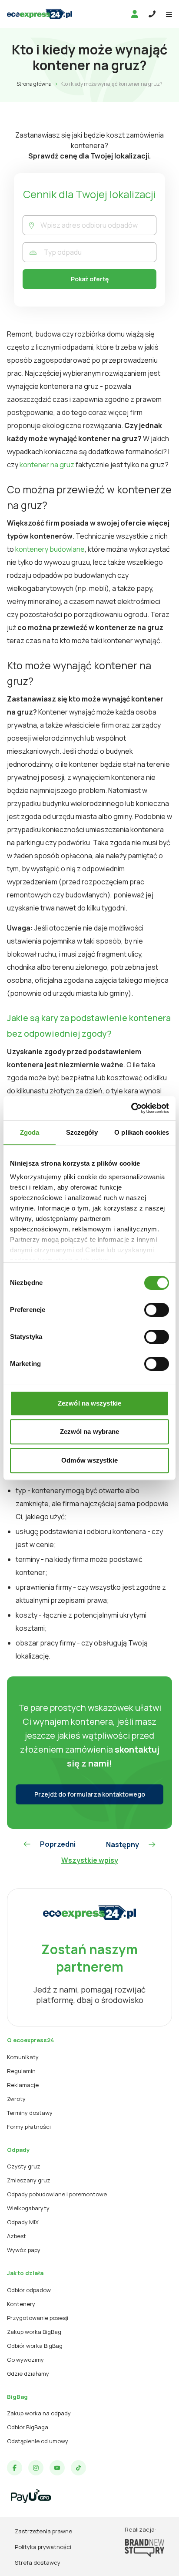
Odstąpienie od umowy (38, 2441)
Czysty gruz (24, 2166)
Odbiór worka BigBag (35, 2346)
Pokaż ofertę (90, 279)
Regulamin (21, 2071)
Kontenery (21, 2304)
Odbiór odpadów (29, 2290)
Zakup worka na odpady (39, 2413)
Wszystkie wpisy (90, 1860)
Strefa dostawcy (38, 2563)
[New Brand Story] (144, 2548)
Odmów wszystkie (89, 1460)
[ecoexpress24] (40, 14)
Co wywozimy (25, 2360)
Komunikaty (23, 2057)
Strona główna (34, 84)
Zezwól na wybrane (90, 1431)
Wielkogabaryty (28, 2208)
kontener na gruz (47, 465)
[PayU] (31, 2496)
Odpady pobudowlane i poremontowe (57, 2194)
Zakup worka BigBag (34, 2332)
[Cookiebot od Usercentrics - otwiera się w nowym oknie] (131, 1108)
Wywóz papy (24, 2250)
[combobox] (98, 225)
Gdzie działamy (28, 2374)
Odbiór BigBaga (28, 2427)
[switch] (157, 1310)
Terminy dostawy (30, 2113)
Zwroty (16, 2099)
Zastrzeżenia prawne (43, 2531)
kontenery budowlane (50, 549)
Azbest (17, 2236)
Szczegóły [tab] (82, 1132)
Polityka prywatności (43, 2547)
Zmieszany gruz (29, 2180)
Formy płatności (29, 2127)
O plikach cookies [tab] (142, 1132)
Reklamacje (23, 2085)
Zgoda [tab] (30, 1132)
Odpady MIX (23, 2222)
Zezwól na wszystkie (89, 1403)
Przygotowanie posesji (38, 2318)
